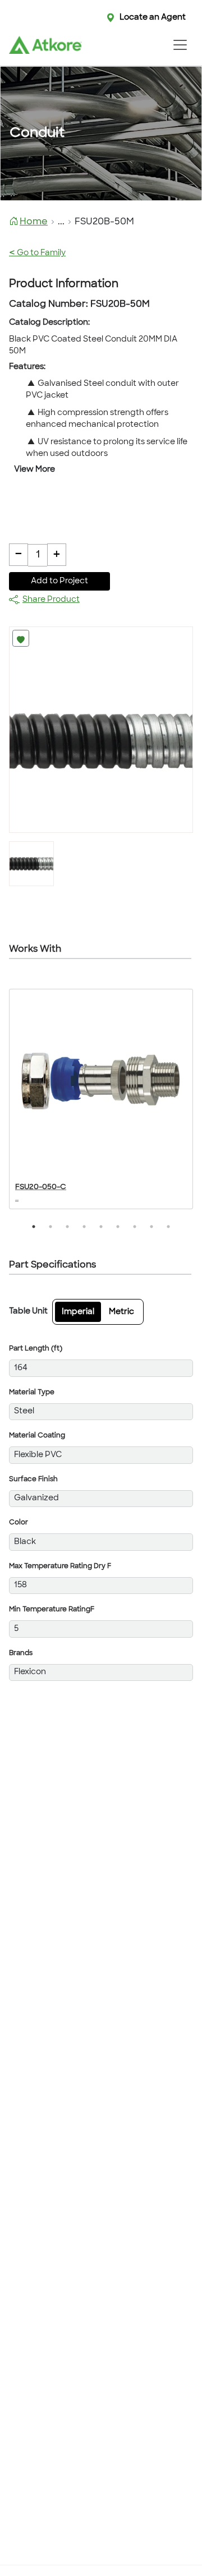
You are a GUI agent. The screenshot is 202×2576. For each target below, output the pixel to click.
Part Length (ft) (36, 1349)
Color (19, 1523)
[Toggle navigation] (180, 45)
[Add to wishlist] (21, 638)
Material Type (32, 1393)
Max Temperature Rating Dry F (60, 1566)
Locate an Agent (153, 18)
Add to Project (59, 581)
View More (35, 470)
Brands (21, 1653)
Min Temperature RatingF (52, 1610)
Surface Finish (33, 1480)
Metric (121, 1312)
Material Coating (37, 1436)
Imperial (78, 1312)
